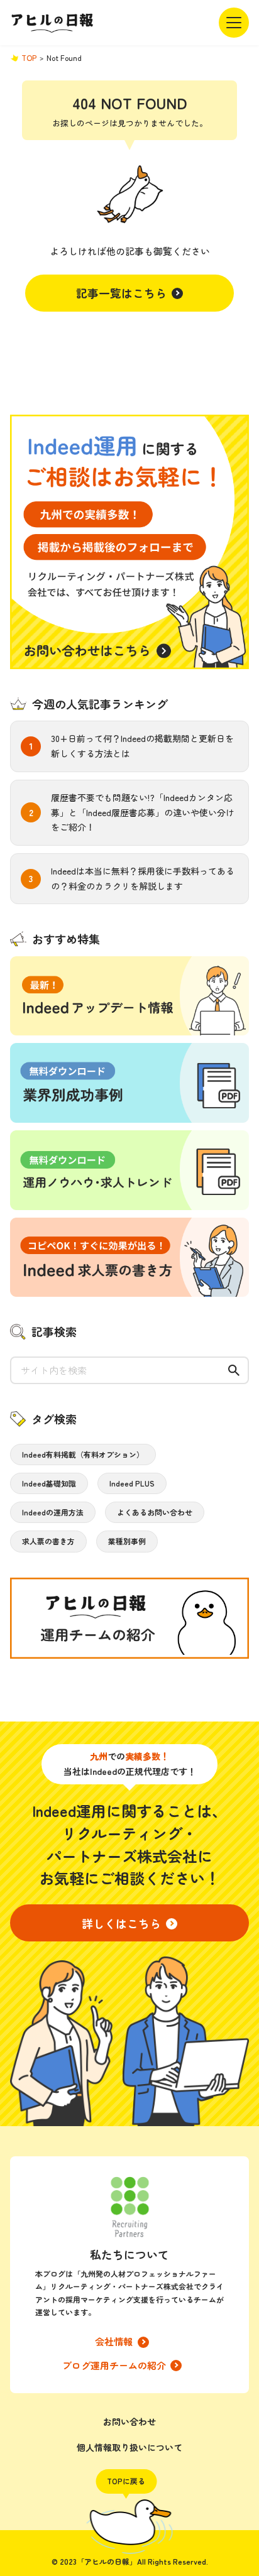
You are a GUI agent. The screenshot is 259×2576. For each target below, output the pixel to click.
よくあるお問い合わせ (155, 1512)
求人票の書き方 (48, 1541)
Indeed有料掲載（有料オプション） (83, 1454)
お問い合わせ (129, 2421)
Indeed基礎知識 (49, 1483)
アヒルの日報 (52, 23)
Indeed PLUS (132, 1483)
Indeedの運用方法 (53, 1512)
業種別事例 (127, 1541)
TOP (29, 57)
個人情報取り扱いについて (129, 2447)
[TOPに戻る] (130, 2527)
